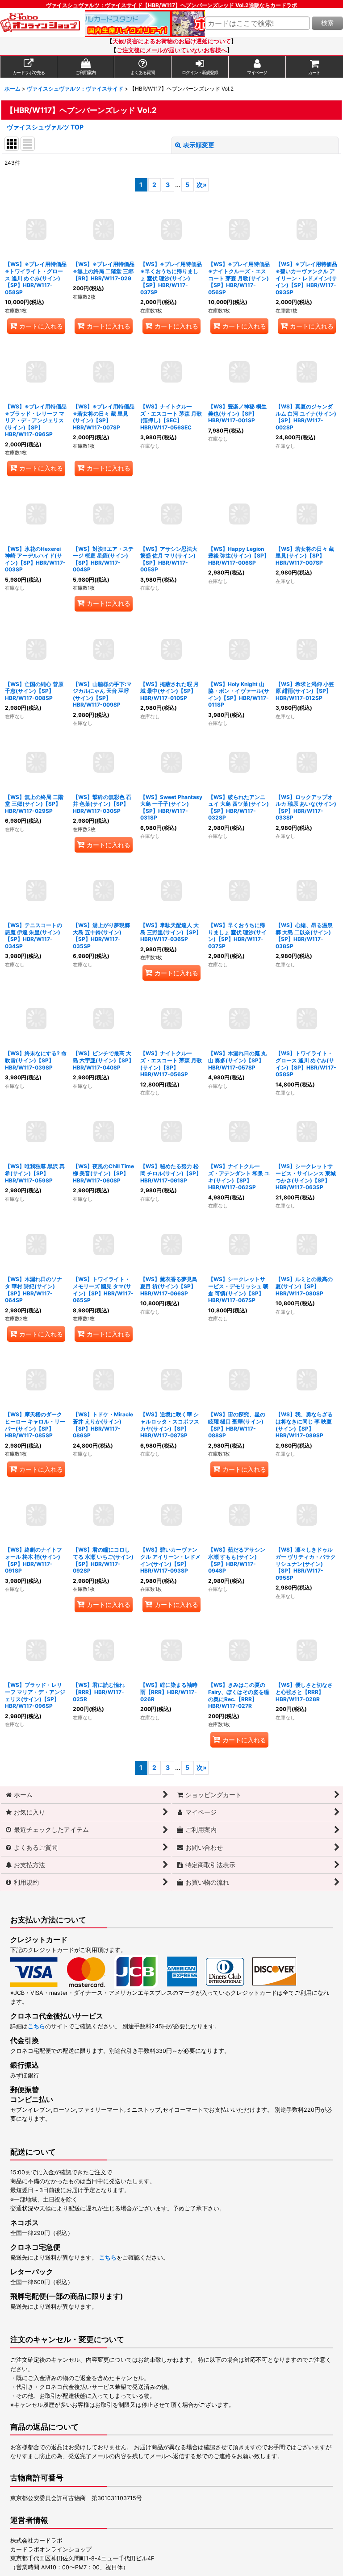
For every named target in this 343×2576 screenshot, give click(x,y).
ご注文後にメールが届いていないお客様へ (172, 50)
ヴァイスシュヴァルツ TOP (45, 127)
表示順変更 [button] (199, 145)
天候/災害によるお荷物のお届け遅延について (172, 41)
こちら (36, 2026)
